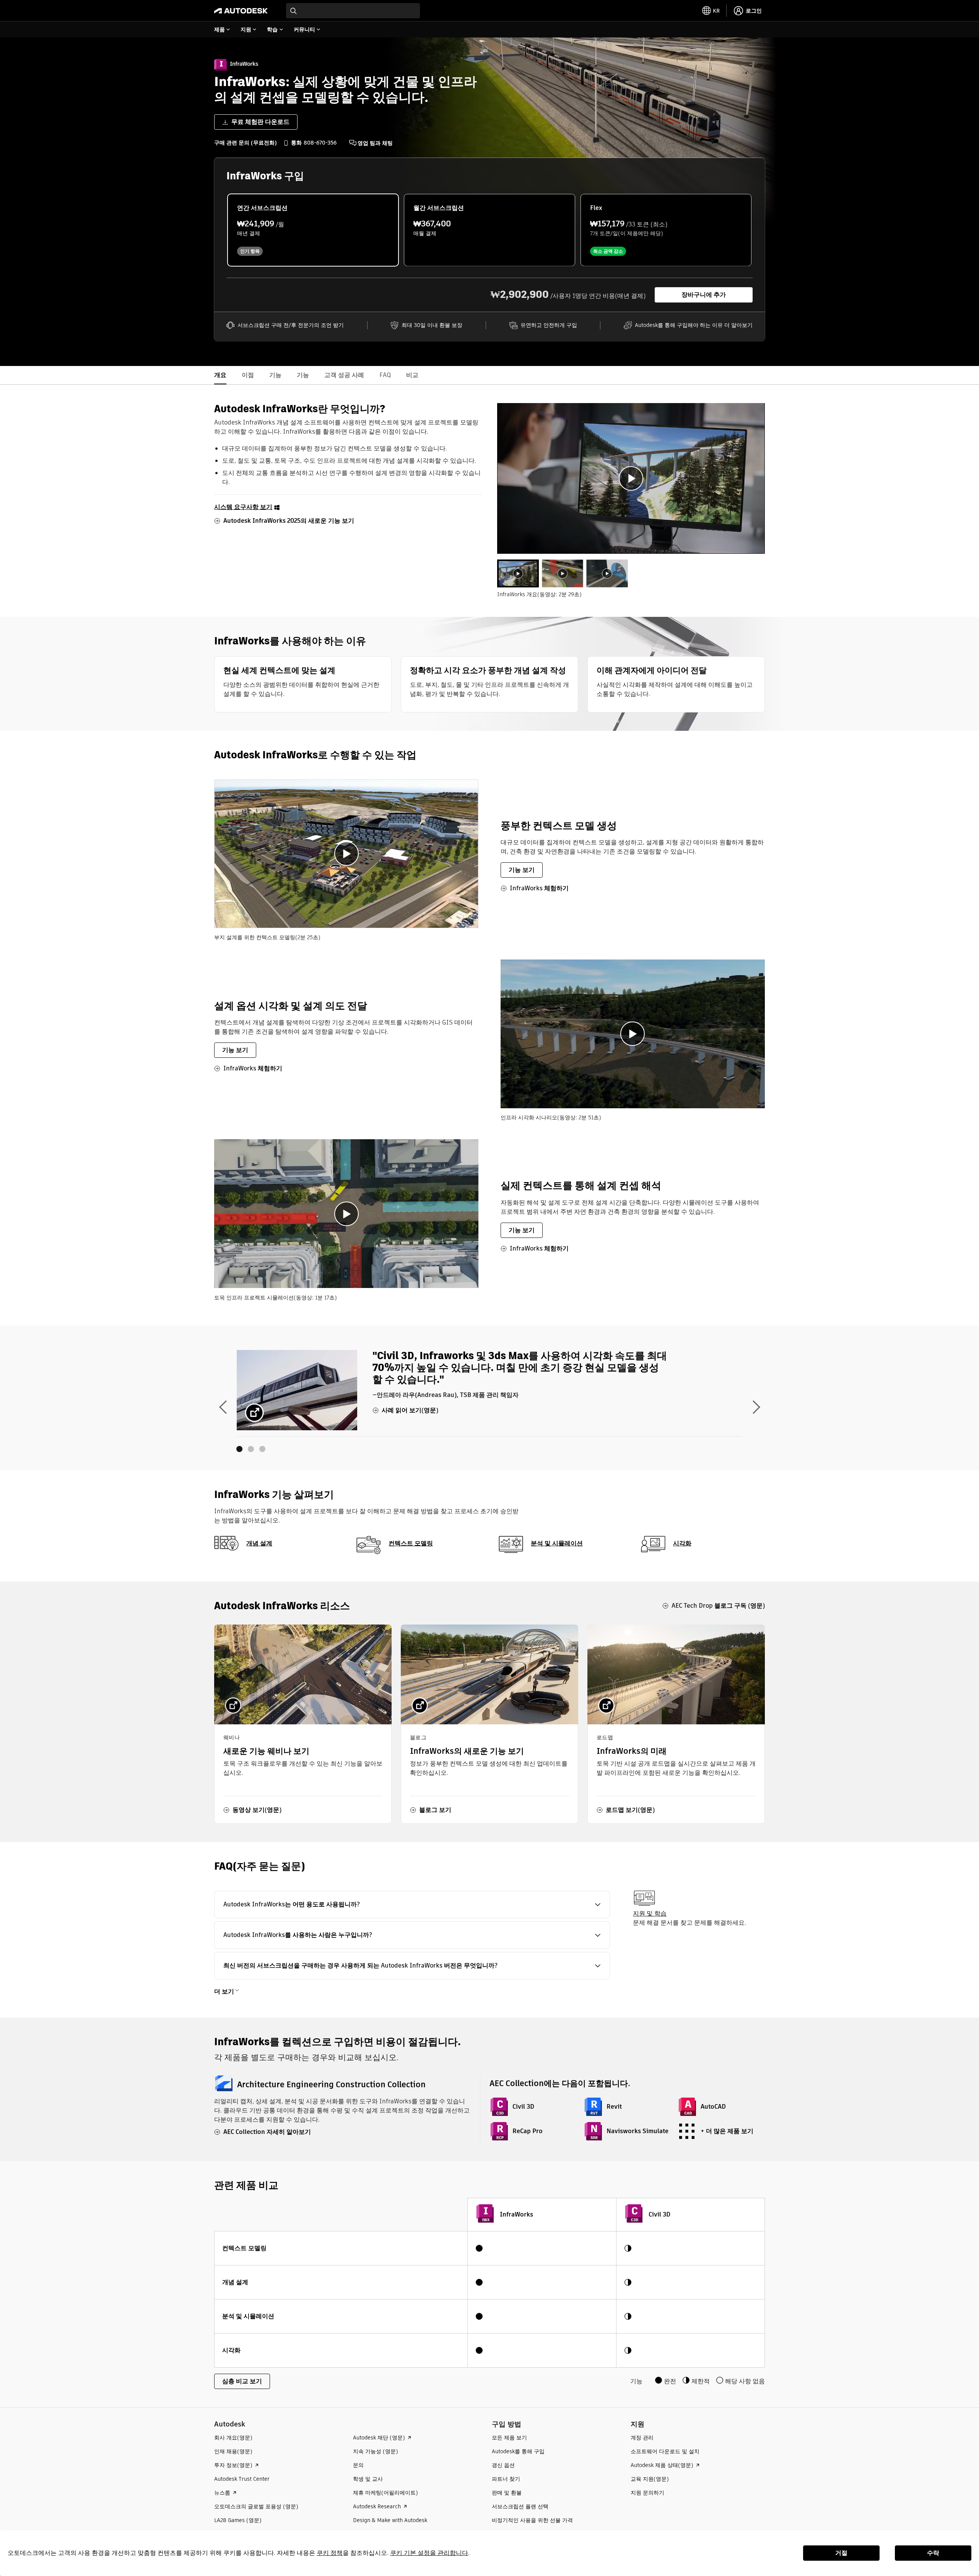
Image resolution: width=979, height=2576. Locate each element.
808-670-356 (320, 143)
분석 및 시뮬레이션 (557, 1543)
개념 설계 (259, 1543)
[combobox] (353, 11)
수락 (933, 2553)
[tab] (518, 573)
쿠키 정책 (330, 2553)
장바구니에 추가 (704, 295)
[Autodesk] (241, 11)
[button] (412, 1904)
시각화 (682, 1543)
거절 (841, 2553)
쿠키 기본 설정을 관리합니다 (429, 2553)
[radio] (313, 230)
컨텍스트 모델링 (411, 1543)
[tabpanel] (631, 478)
